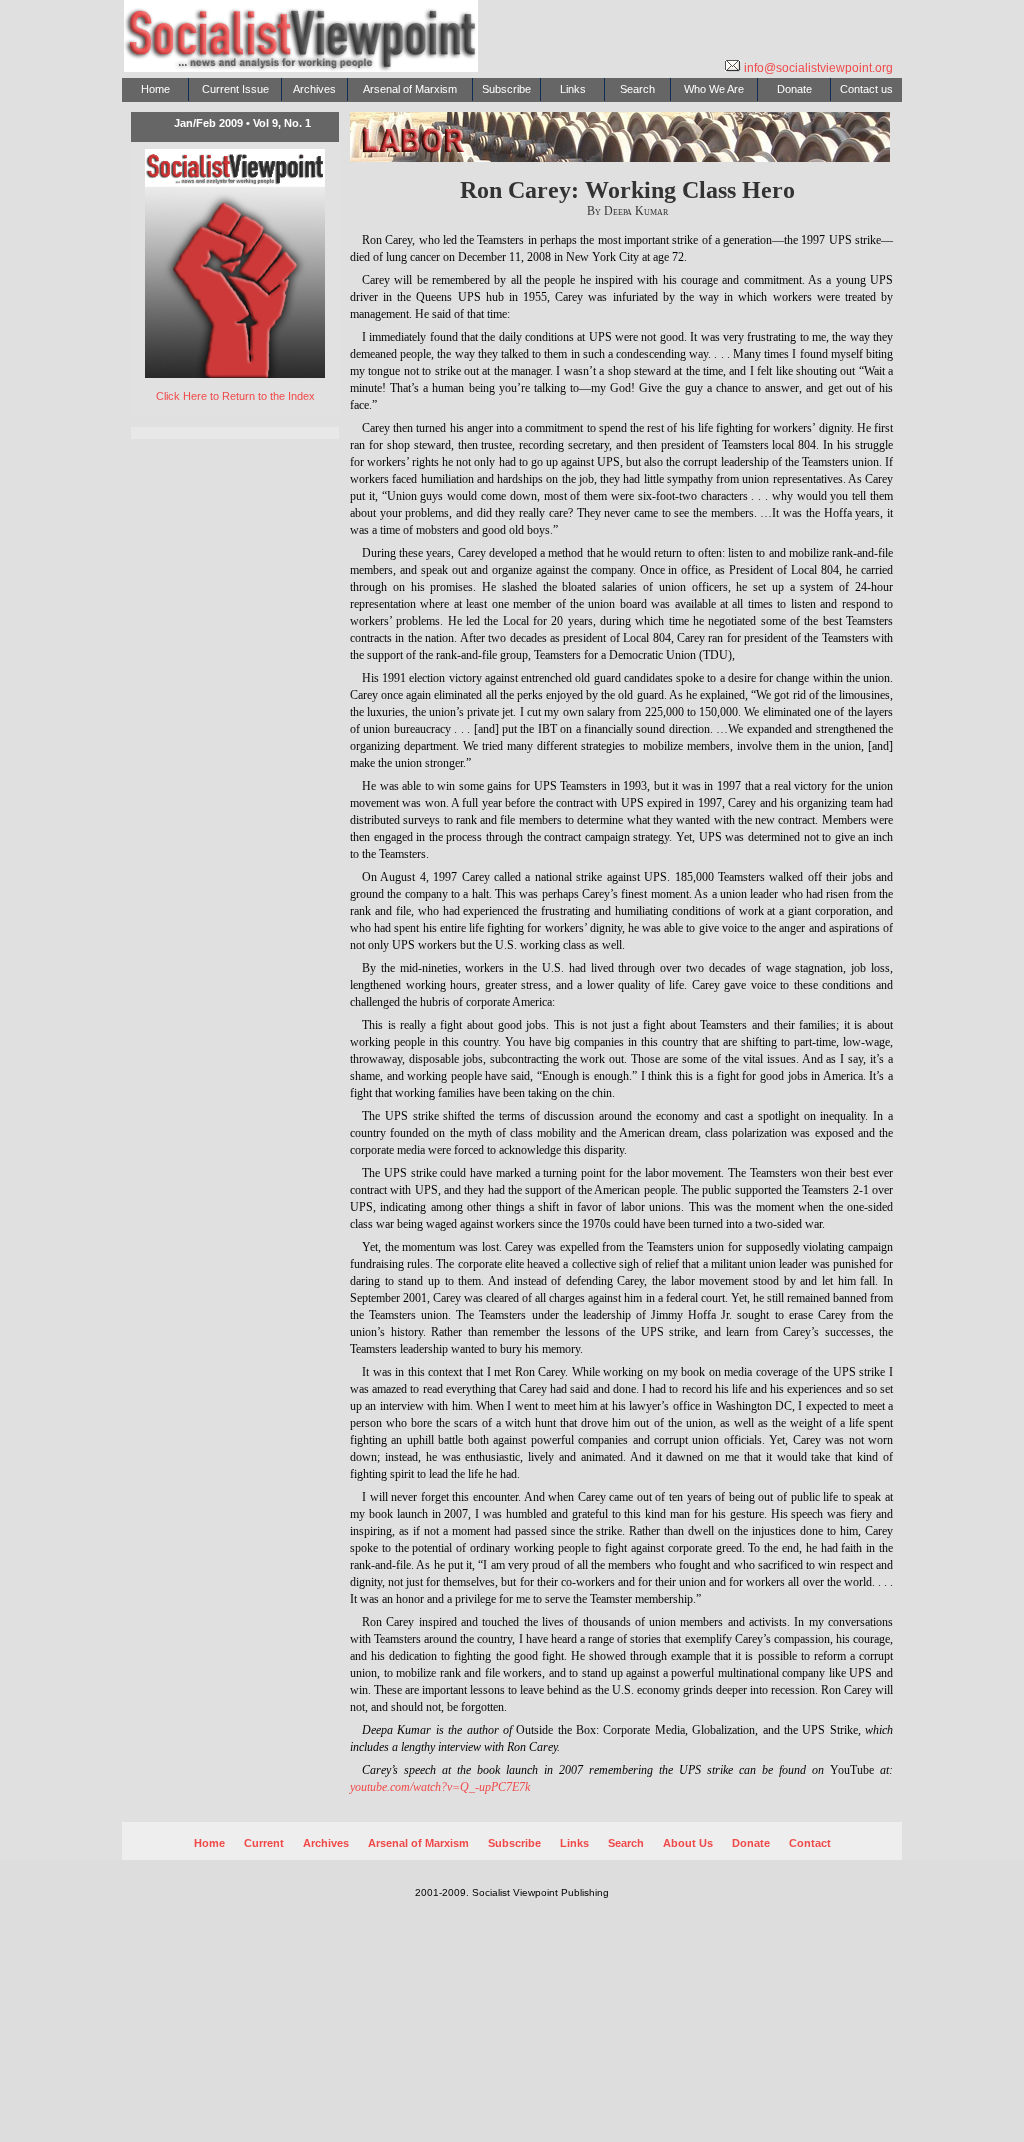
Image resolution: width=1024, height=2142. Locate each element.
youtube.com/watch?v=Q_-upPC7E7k (440, 1787)
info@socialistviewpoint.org (817, 68)
